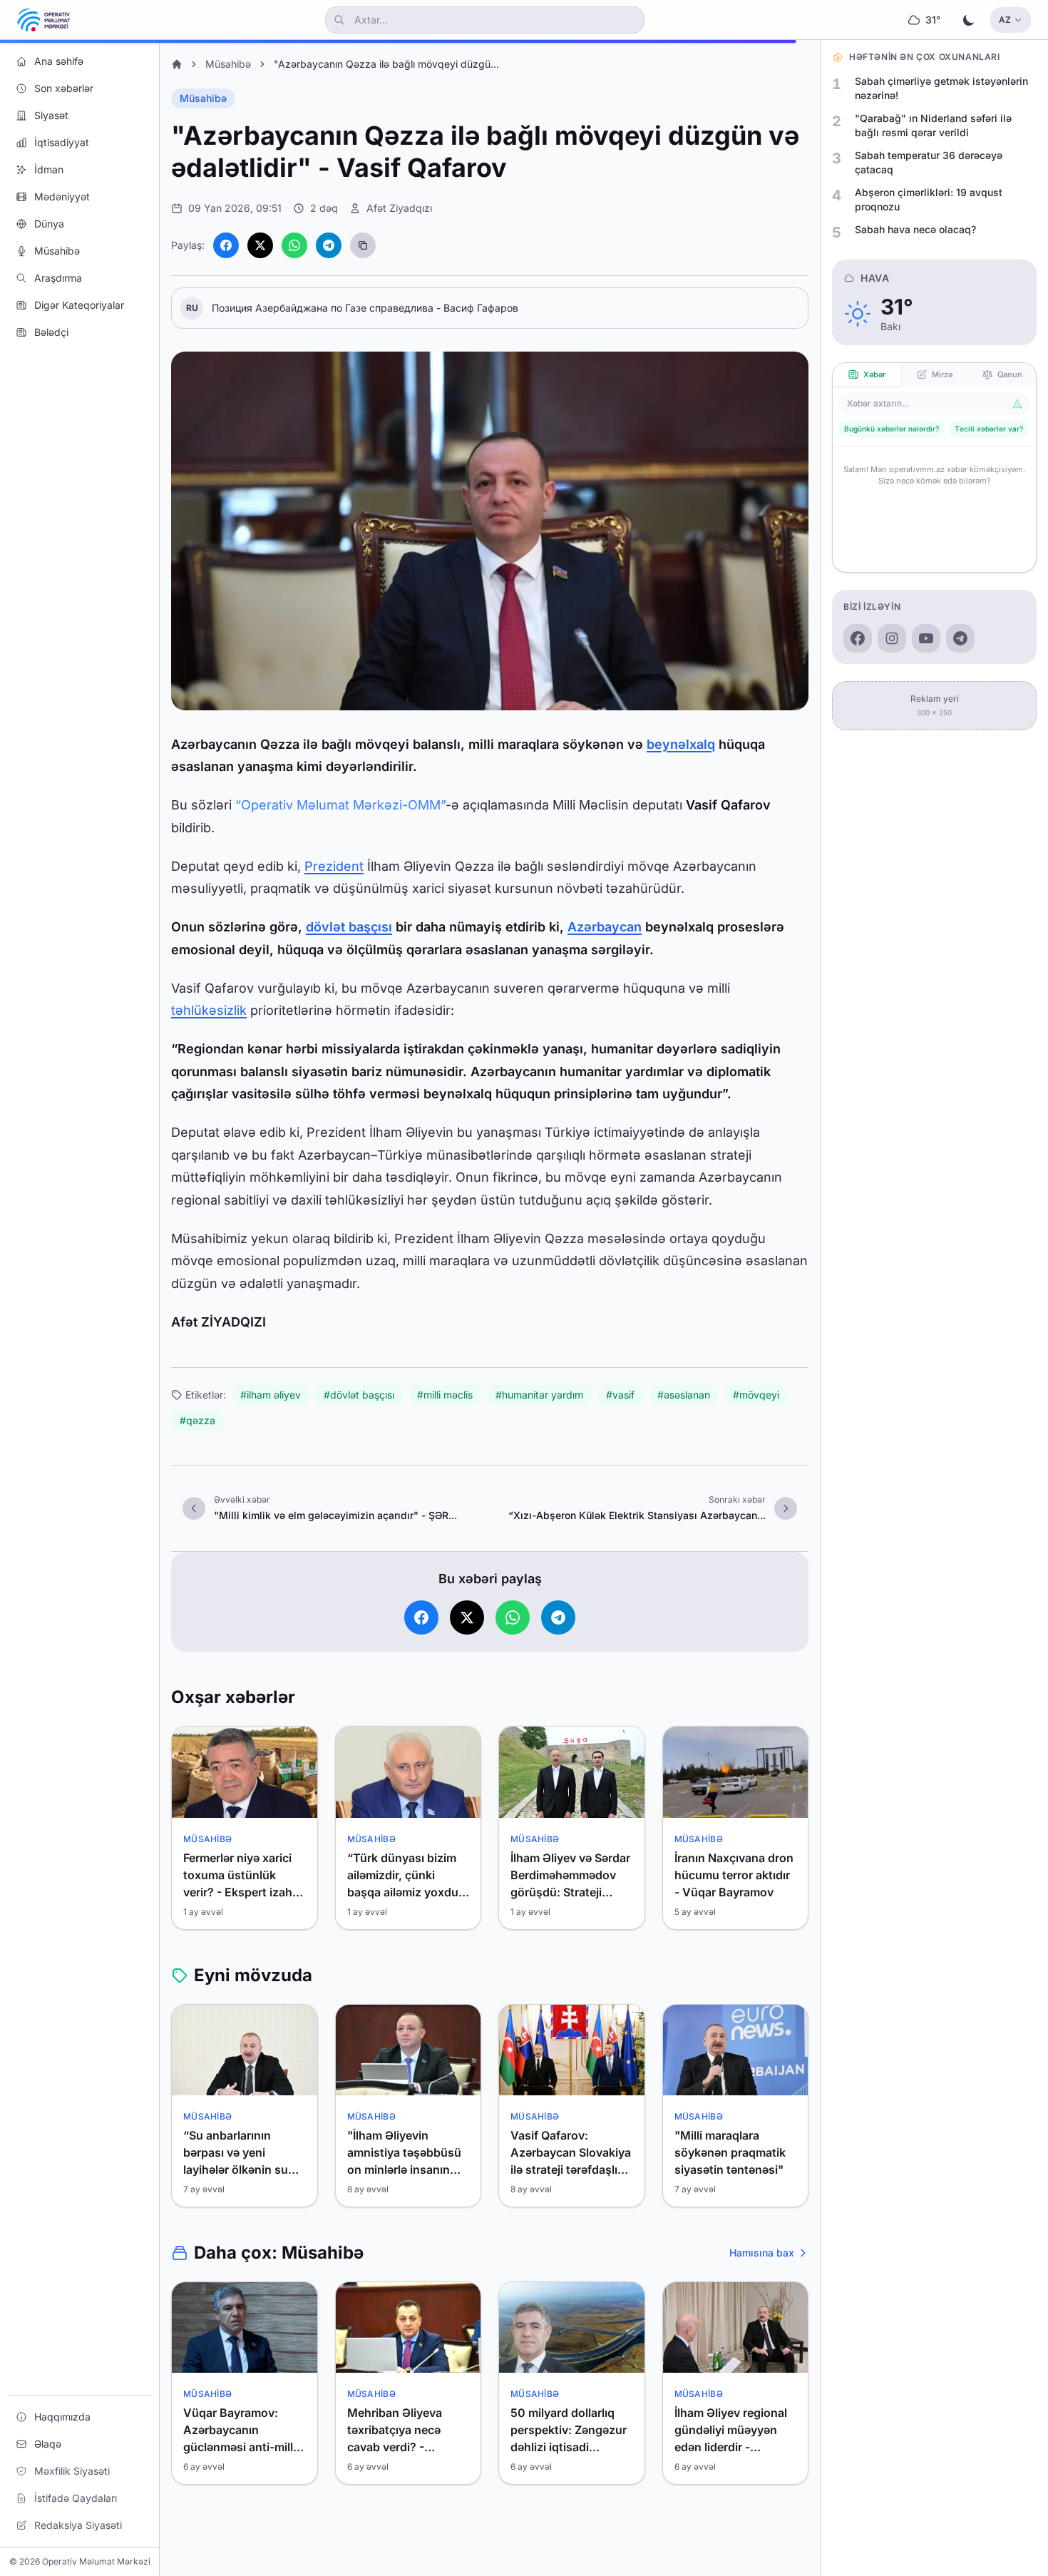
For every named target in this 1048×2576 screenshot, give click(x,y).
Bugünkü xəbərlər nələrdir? (892, 429)
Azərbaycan (605, 927)
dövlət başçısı (349, 927)
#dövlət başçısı (359, 1395)
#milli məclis (445, 1395)
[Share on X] (260, 245)
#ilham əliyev (271, 1395)
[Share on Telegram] (329, 245)
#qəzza (197, 1420)
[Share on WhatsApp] (294, 245)
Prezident (334, 866)
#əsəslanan (684, 1395)
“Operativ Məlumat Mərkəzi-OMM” (340, 805)
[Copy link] (363, 245)
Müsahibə (228, 64)
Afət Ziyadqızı (399, 208)
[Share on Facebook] (226, 245)
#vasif (620, 1395)
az (1005, 20)
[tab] (867, 375)
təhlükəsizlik (209, 1010)
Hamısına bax (762, 2253)
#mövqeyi (756, 1395)
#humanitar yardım (539, 1395)
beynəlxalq (681, 744)
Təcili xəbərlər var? (989, 429)
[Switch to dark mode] (969, 20)
